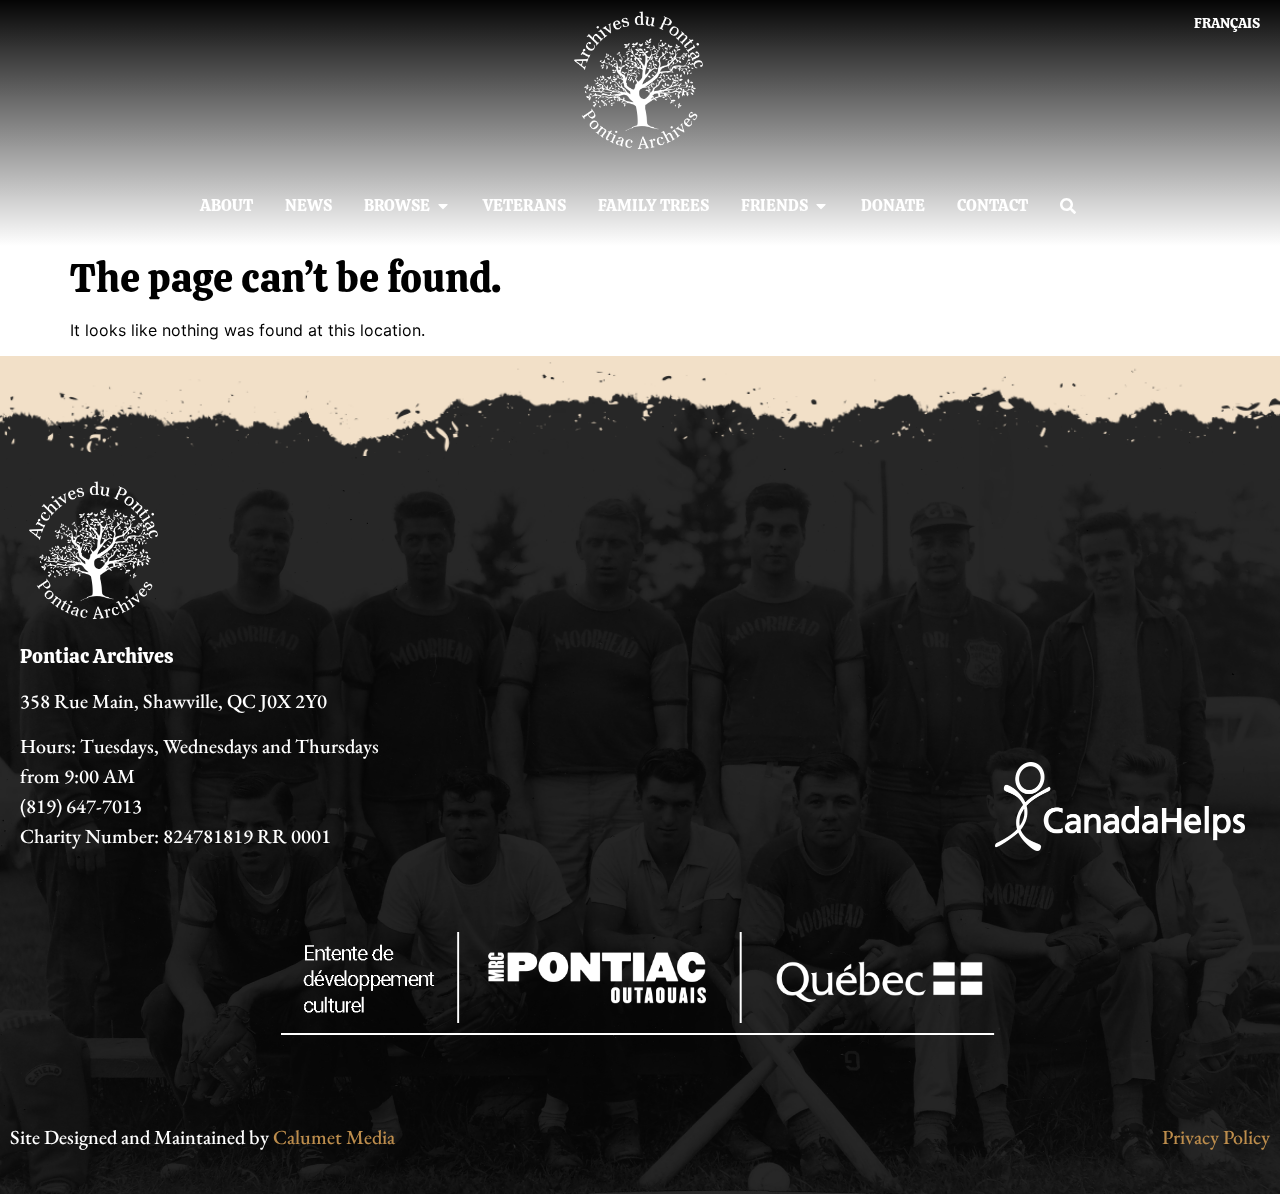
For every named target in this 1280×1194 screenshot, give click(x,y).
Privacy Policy (1216, 1137)
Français (1227, 23)
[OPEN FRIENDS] (821, 206)
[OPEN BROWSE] (443, 206)
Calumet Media (334, 1137)
